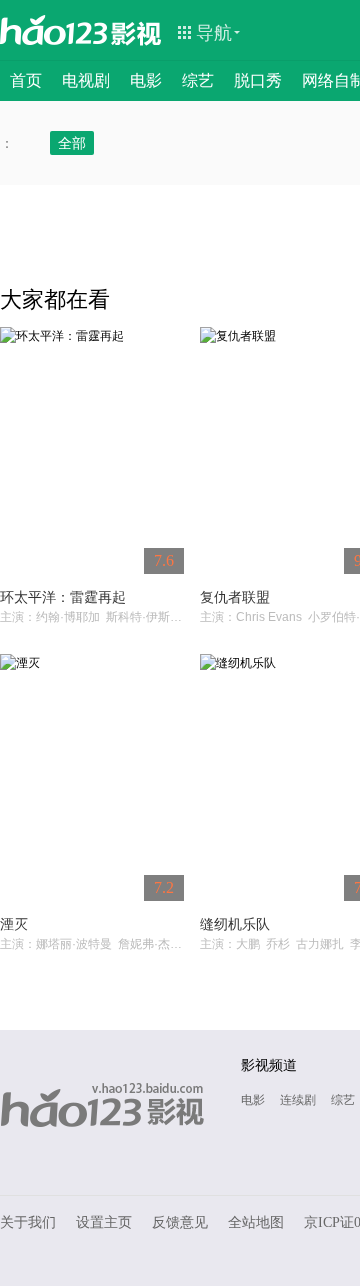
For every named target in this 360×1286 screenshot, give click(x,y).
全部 (72, 143)
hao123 (54, 30)
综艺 (198, 80)
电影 (146, 80)
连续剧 (298, 1100)
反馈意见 (180, 1222)
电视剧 (86, 80)
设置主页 (104, 1222)
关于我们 (28, 1222)
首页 (26, 80)
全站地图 (256, 1222)
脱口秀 (258, 80)
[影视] (137, 32)
